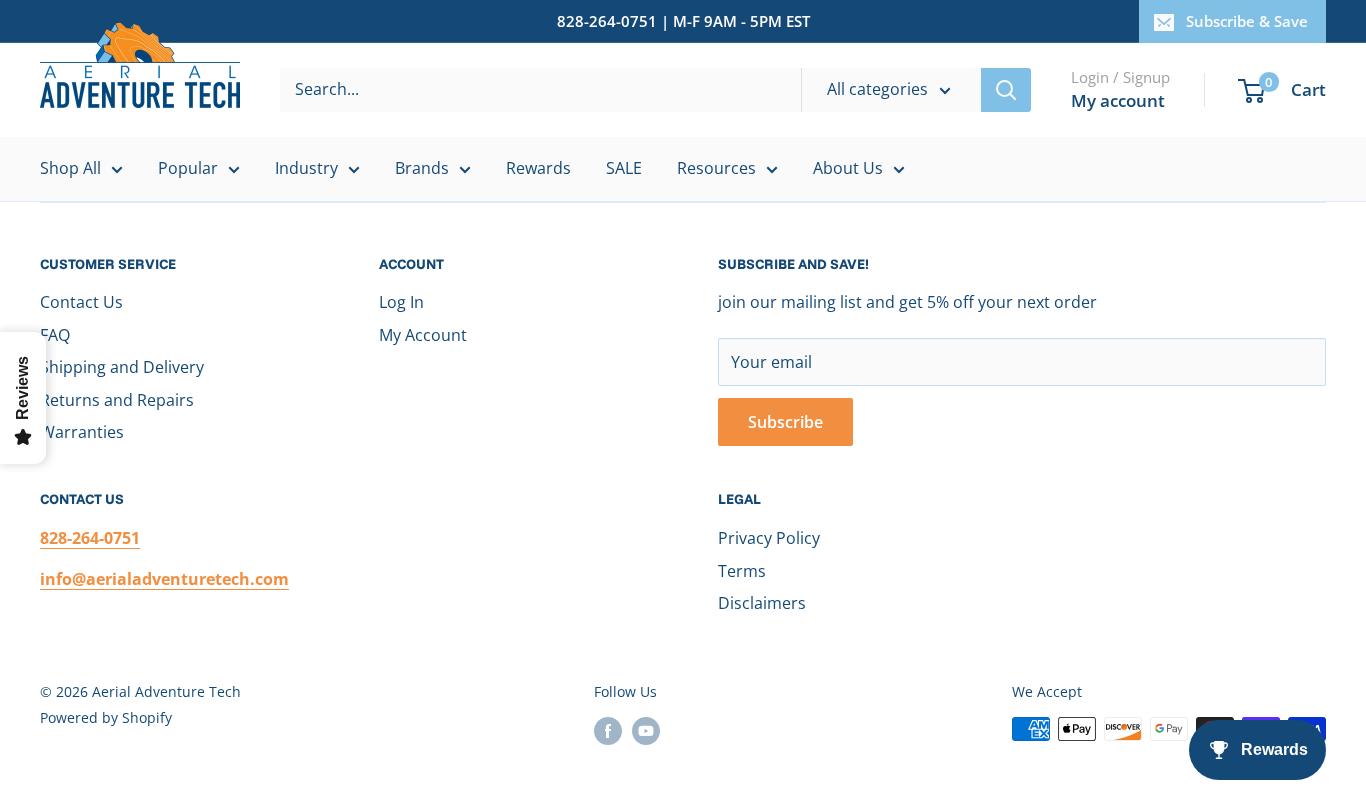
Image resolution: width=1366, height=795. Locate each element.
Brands (422, 168)
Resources (716, 168)
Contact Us (81, 302)
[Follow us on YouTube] (646, 731)
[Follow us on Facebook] (608, 731)
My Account (423, 335)
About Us (848, 168)
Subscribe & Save (1247, 21)
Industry (306, 168)
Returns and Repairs (117, 400)
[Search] (1006, 90)
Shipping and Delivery (122, 367)
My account (1118, 100)
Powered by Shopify (106, 717)
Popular (188, 168)
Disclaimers (762, 603)
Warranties (82, 432)
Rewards (538, 168)
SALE (624, 168)
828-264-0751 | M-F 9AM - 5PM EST (683, 21)
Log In (401, 302)
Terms (742, 571)
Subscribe (785, 422)
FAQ (55, 335)
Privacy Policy (769, 538)
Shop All (70, 168)
